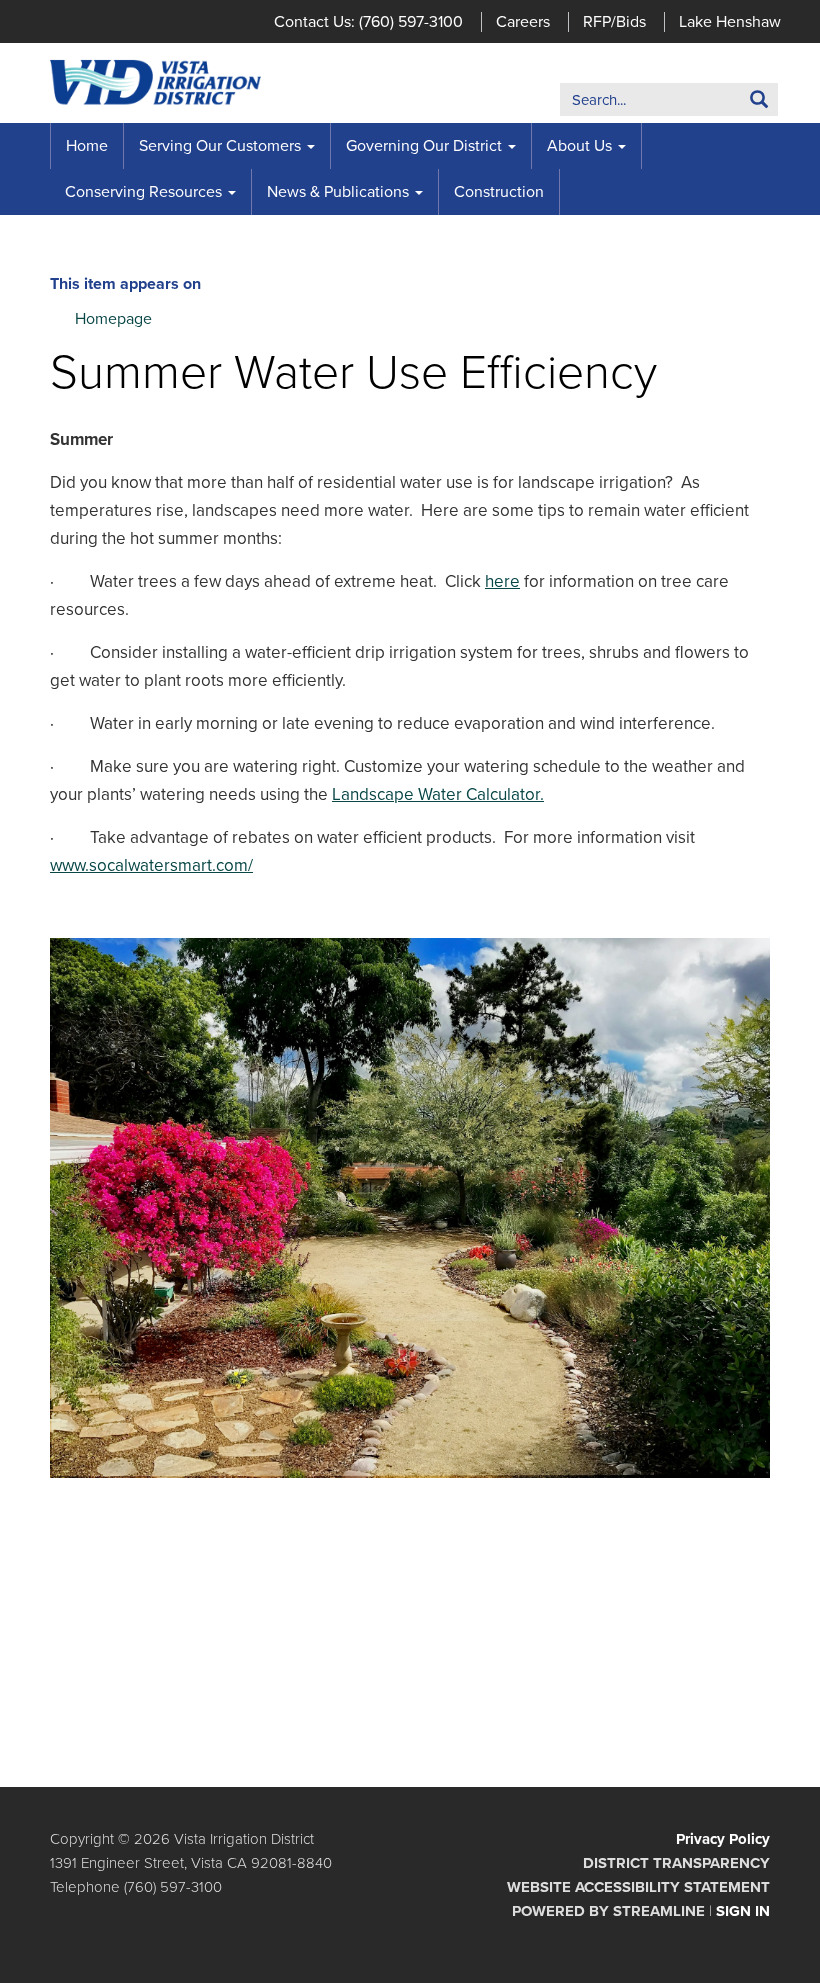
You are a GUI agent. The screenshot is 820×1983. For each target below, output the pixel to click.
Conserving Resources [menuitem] (143, 192)
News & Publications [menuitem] (338, 192)
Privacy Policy (723, 1839)
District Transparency (676, 1863)
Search (728, 103)
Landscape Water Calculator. (438, 794)
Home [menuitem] (87, 146)
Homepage (113, 319)
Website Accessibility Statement (638, 1887)
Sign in (743, 1911)
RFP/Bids (614, 22)
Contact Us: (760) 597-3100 (368, 22)
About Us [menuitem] (579, 146)
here (502, 581)
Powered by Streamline (608, 1911)
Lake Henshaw (730, 22)
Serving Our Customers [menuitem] (220, 146)
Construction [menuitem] (499, 192)
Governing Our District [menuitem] (424, 146)
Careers (523, 22)
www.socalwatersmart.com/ (151, 865)
